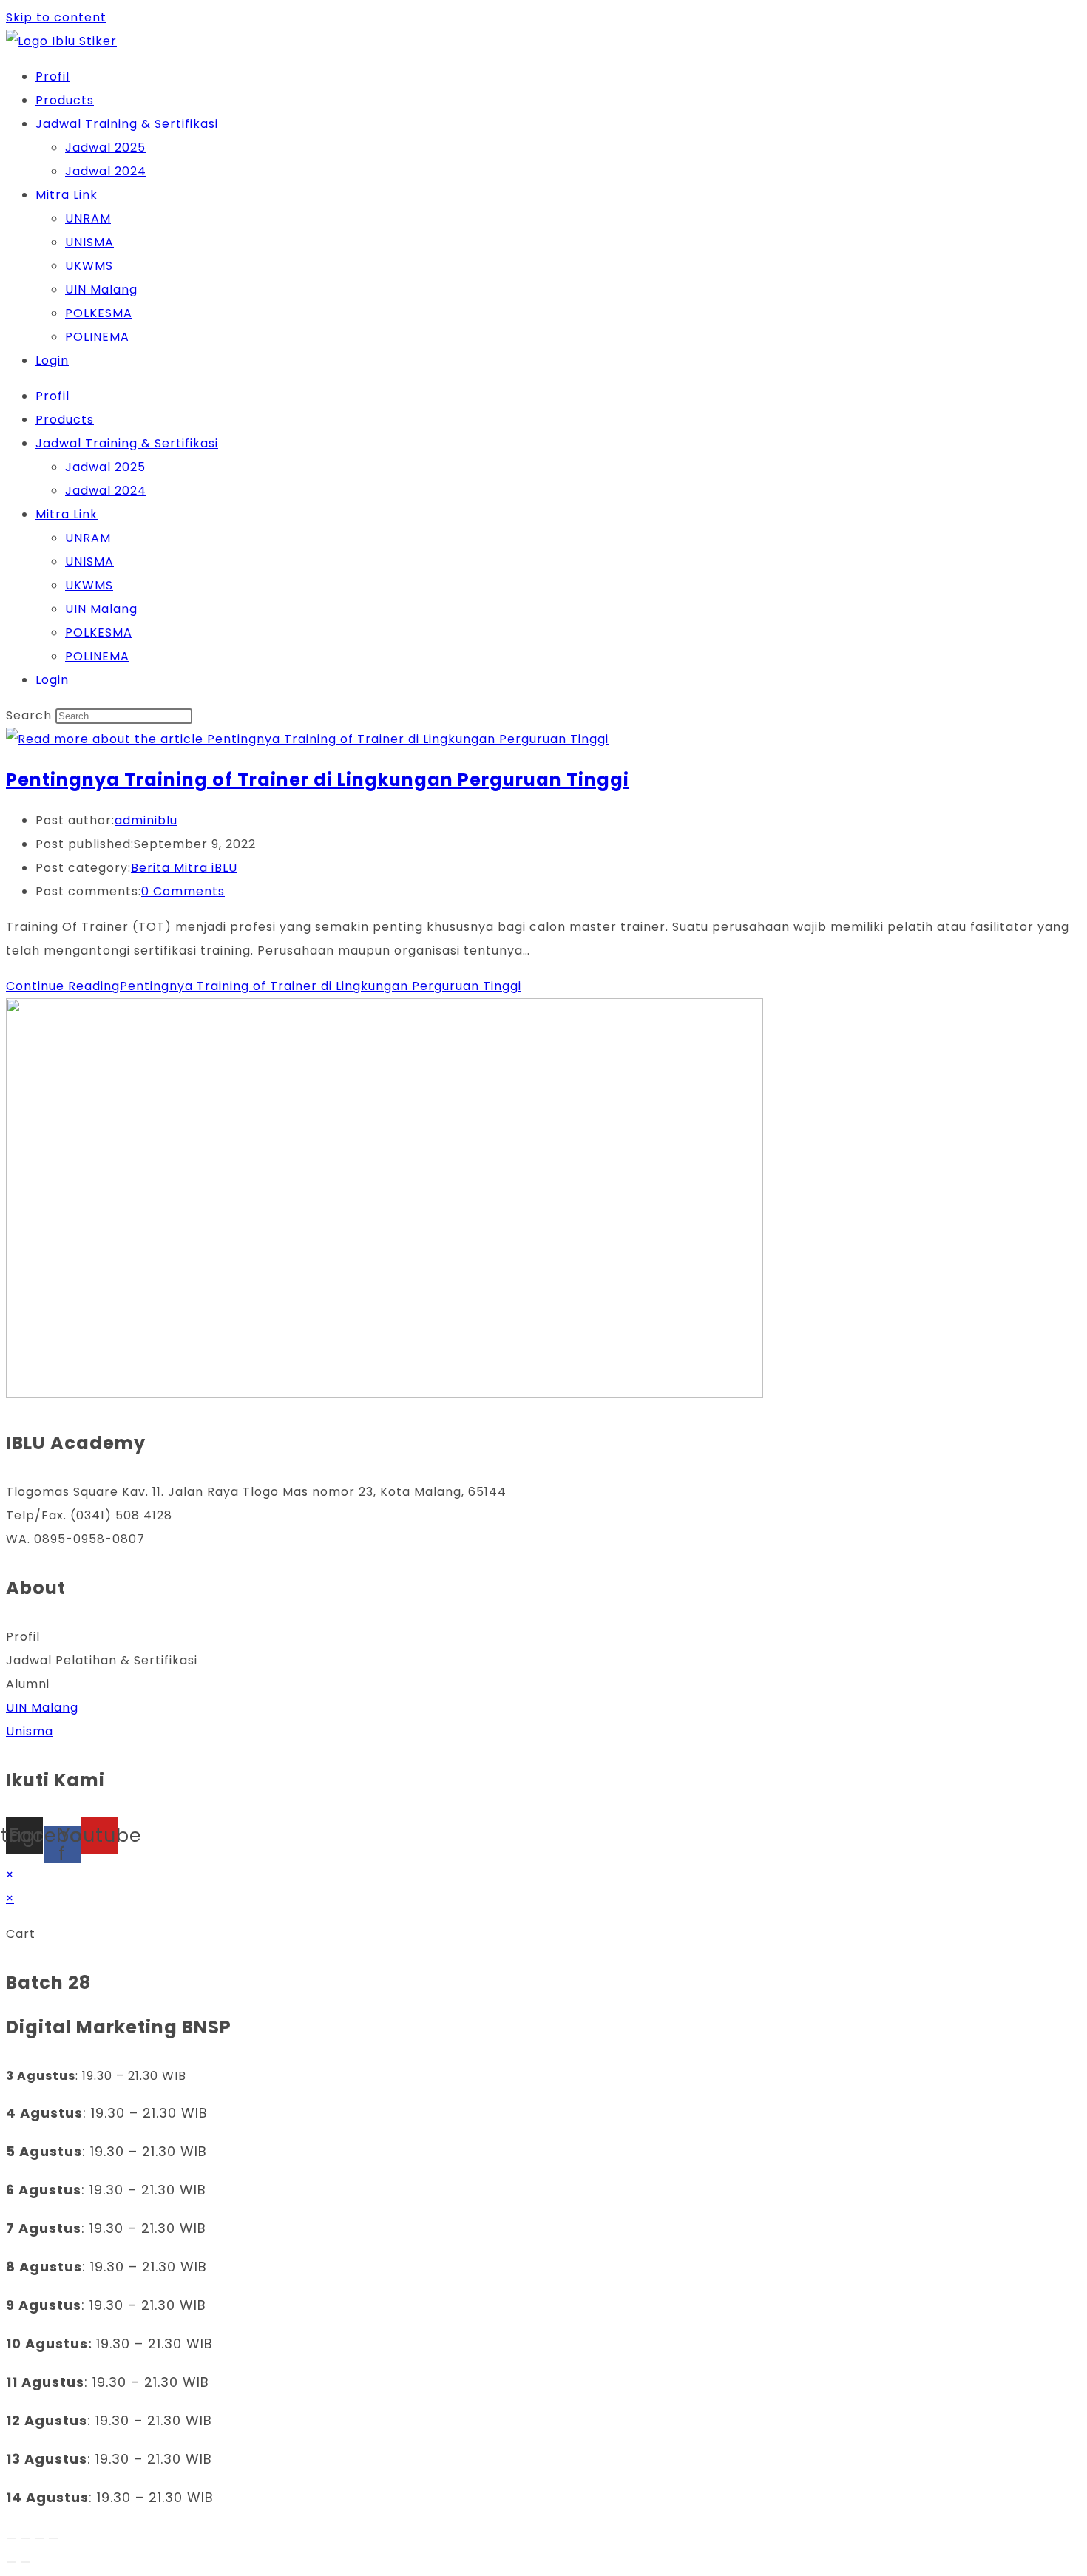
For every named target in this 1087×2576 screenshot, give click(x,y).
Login (52, 360)
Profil (53, 77)
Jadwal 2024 (106, 171)
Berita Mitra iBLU (184, 868)
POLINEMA (97, 337)
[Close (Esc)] (53, 2538)
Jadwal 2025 (105, 148)
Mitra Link (67, 195)
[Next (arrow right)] (25, 2562)
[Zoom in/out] (11, 2538)
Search (29, 715)
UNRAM (88, 218)
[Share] (39, 2538)
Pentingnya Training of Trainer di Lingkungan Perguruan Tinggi (318, 780)
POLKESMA (99, 313)
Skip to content (56, 17)
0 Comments (183, 891)
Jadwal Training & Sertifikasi (127, 124)
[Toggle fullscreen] (25, 2538)
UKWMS (89, 266)
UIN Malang (101, 289)
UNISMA (89, 242)
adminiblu (146, 820)
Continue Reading (264, 986)
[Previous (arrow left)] (11, 2562)
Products (65, 100)
